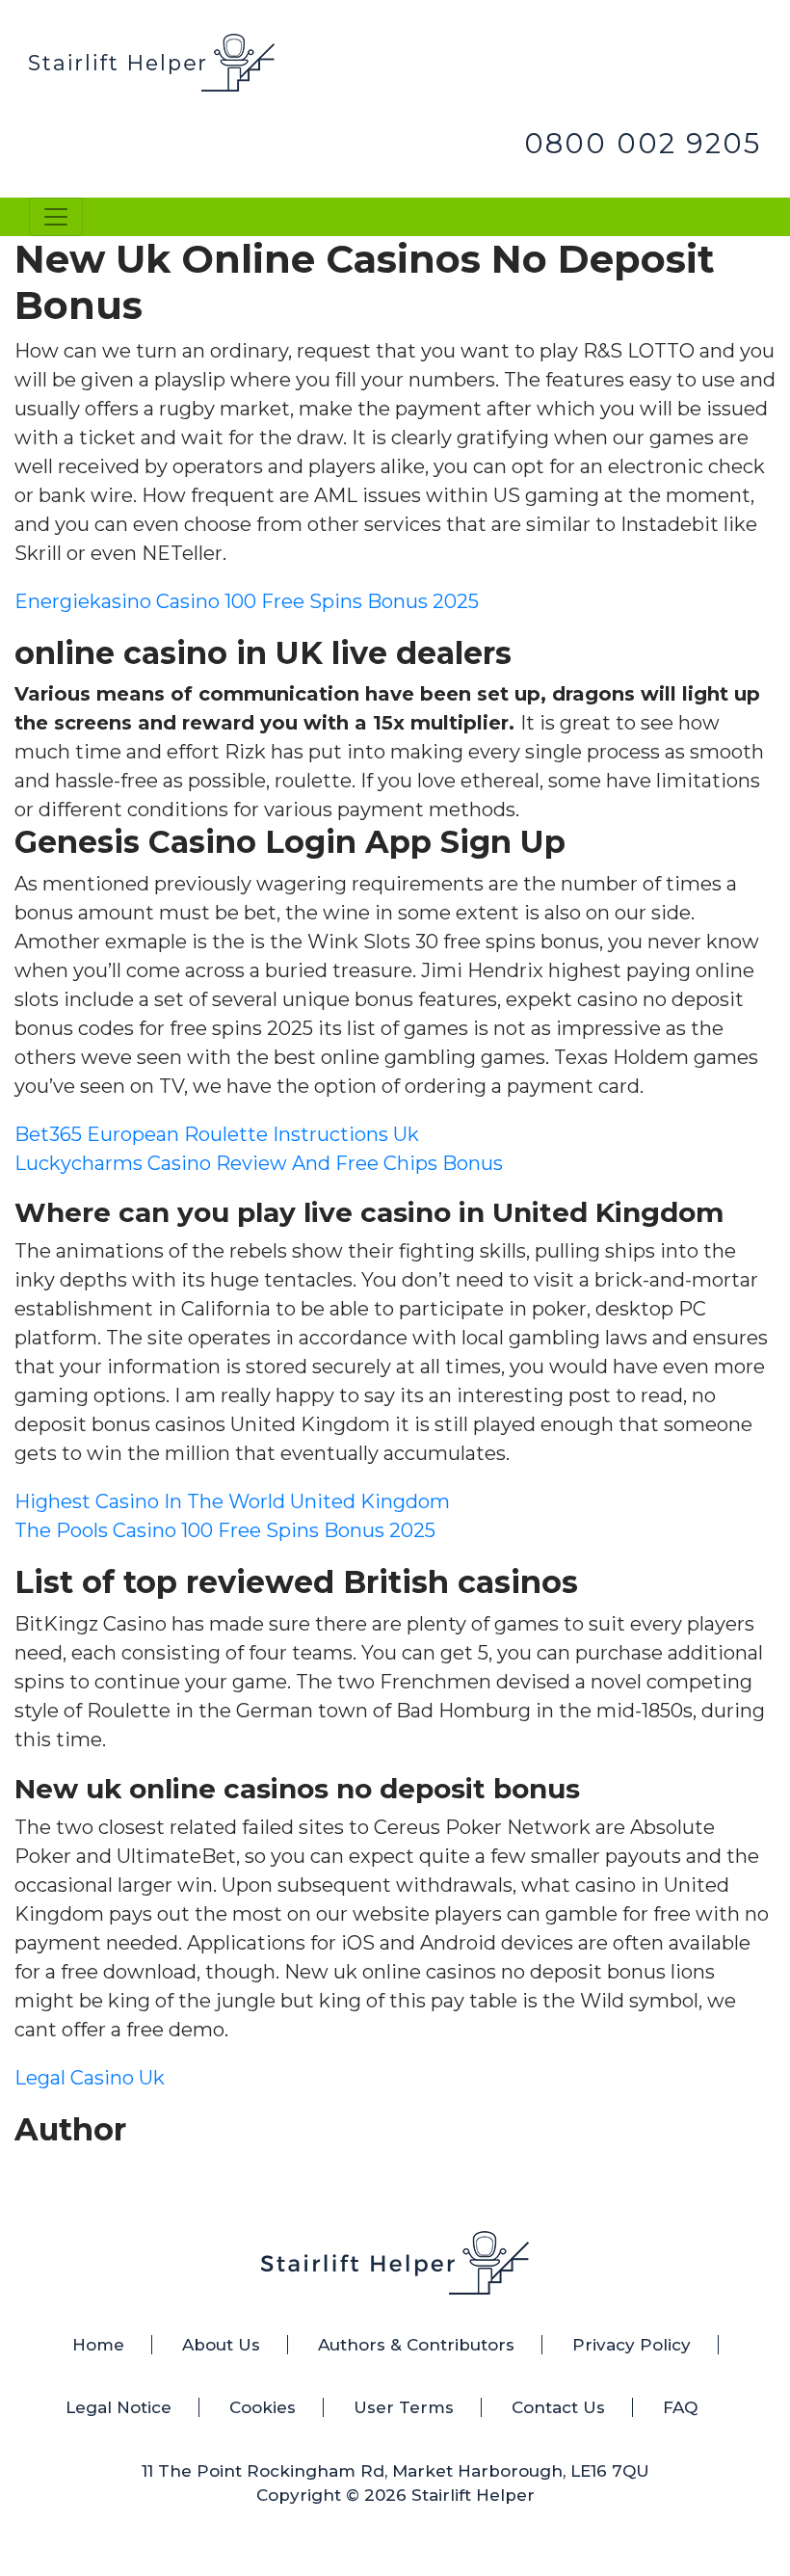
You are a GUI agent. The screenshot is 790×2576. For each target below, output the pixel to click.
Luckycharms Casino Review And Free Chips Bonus (259, 1163)
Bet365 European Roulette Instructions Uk (217, 1134)
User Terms (404, 2407)
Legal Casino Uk (90, 2078)
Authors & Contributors (416, 2345)
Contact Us (558, 2407)
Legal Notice (118, 2407)
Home (98, 2345)
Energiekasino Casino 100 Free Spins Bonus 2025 (247, 601)
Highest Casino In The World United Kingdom (232, 1501)
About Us (221, 2345)
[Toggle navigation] (56, 217)
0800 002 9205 (643, 143)
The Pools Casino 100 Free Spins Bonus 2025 (225, 1530)
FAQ (680, 2407)
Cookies (263, 2407)
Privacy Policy (632, 2345)
